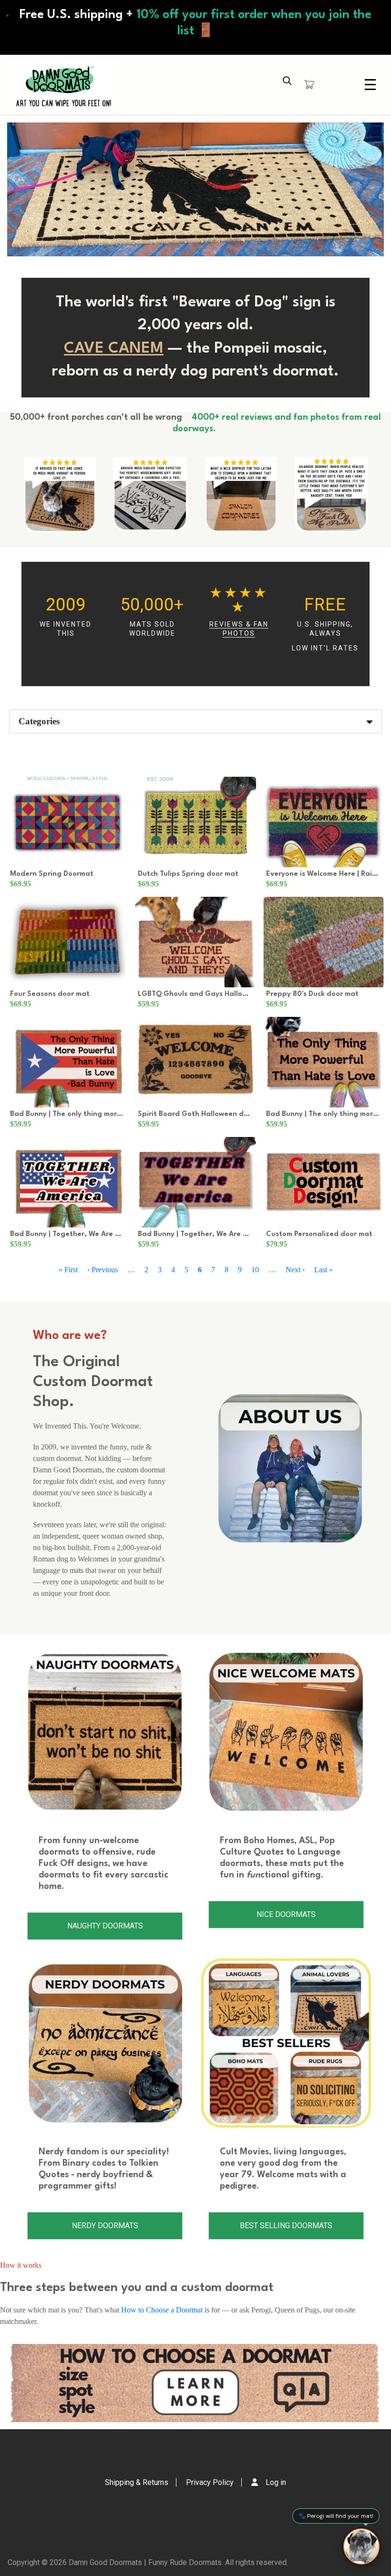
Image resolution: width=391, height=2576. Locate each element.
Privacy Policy (210, 2482)
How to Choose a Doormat (162, 2310)
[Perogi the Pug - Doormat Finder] (361, 2546)
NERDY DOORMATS (105, 2226)
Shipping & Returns (137, 2482)
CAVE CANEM (114, 349)
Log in (276, 2482)
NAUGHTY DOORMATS (105, 1926)
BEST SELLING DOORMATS (286, 2226)
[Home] (64, 85)
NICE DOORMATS (286, 1914)
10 (255, 1270)
